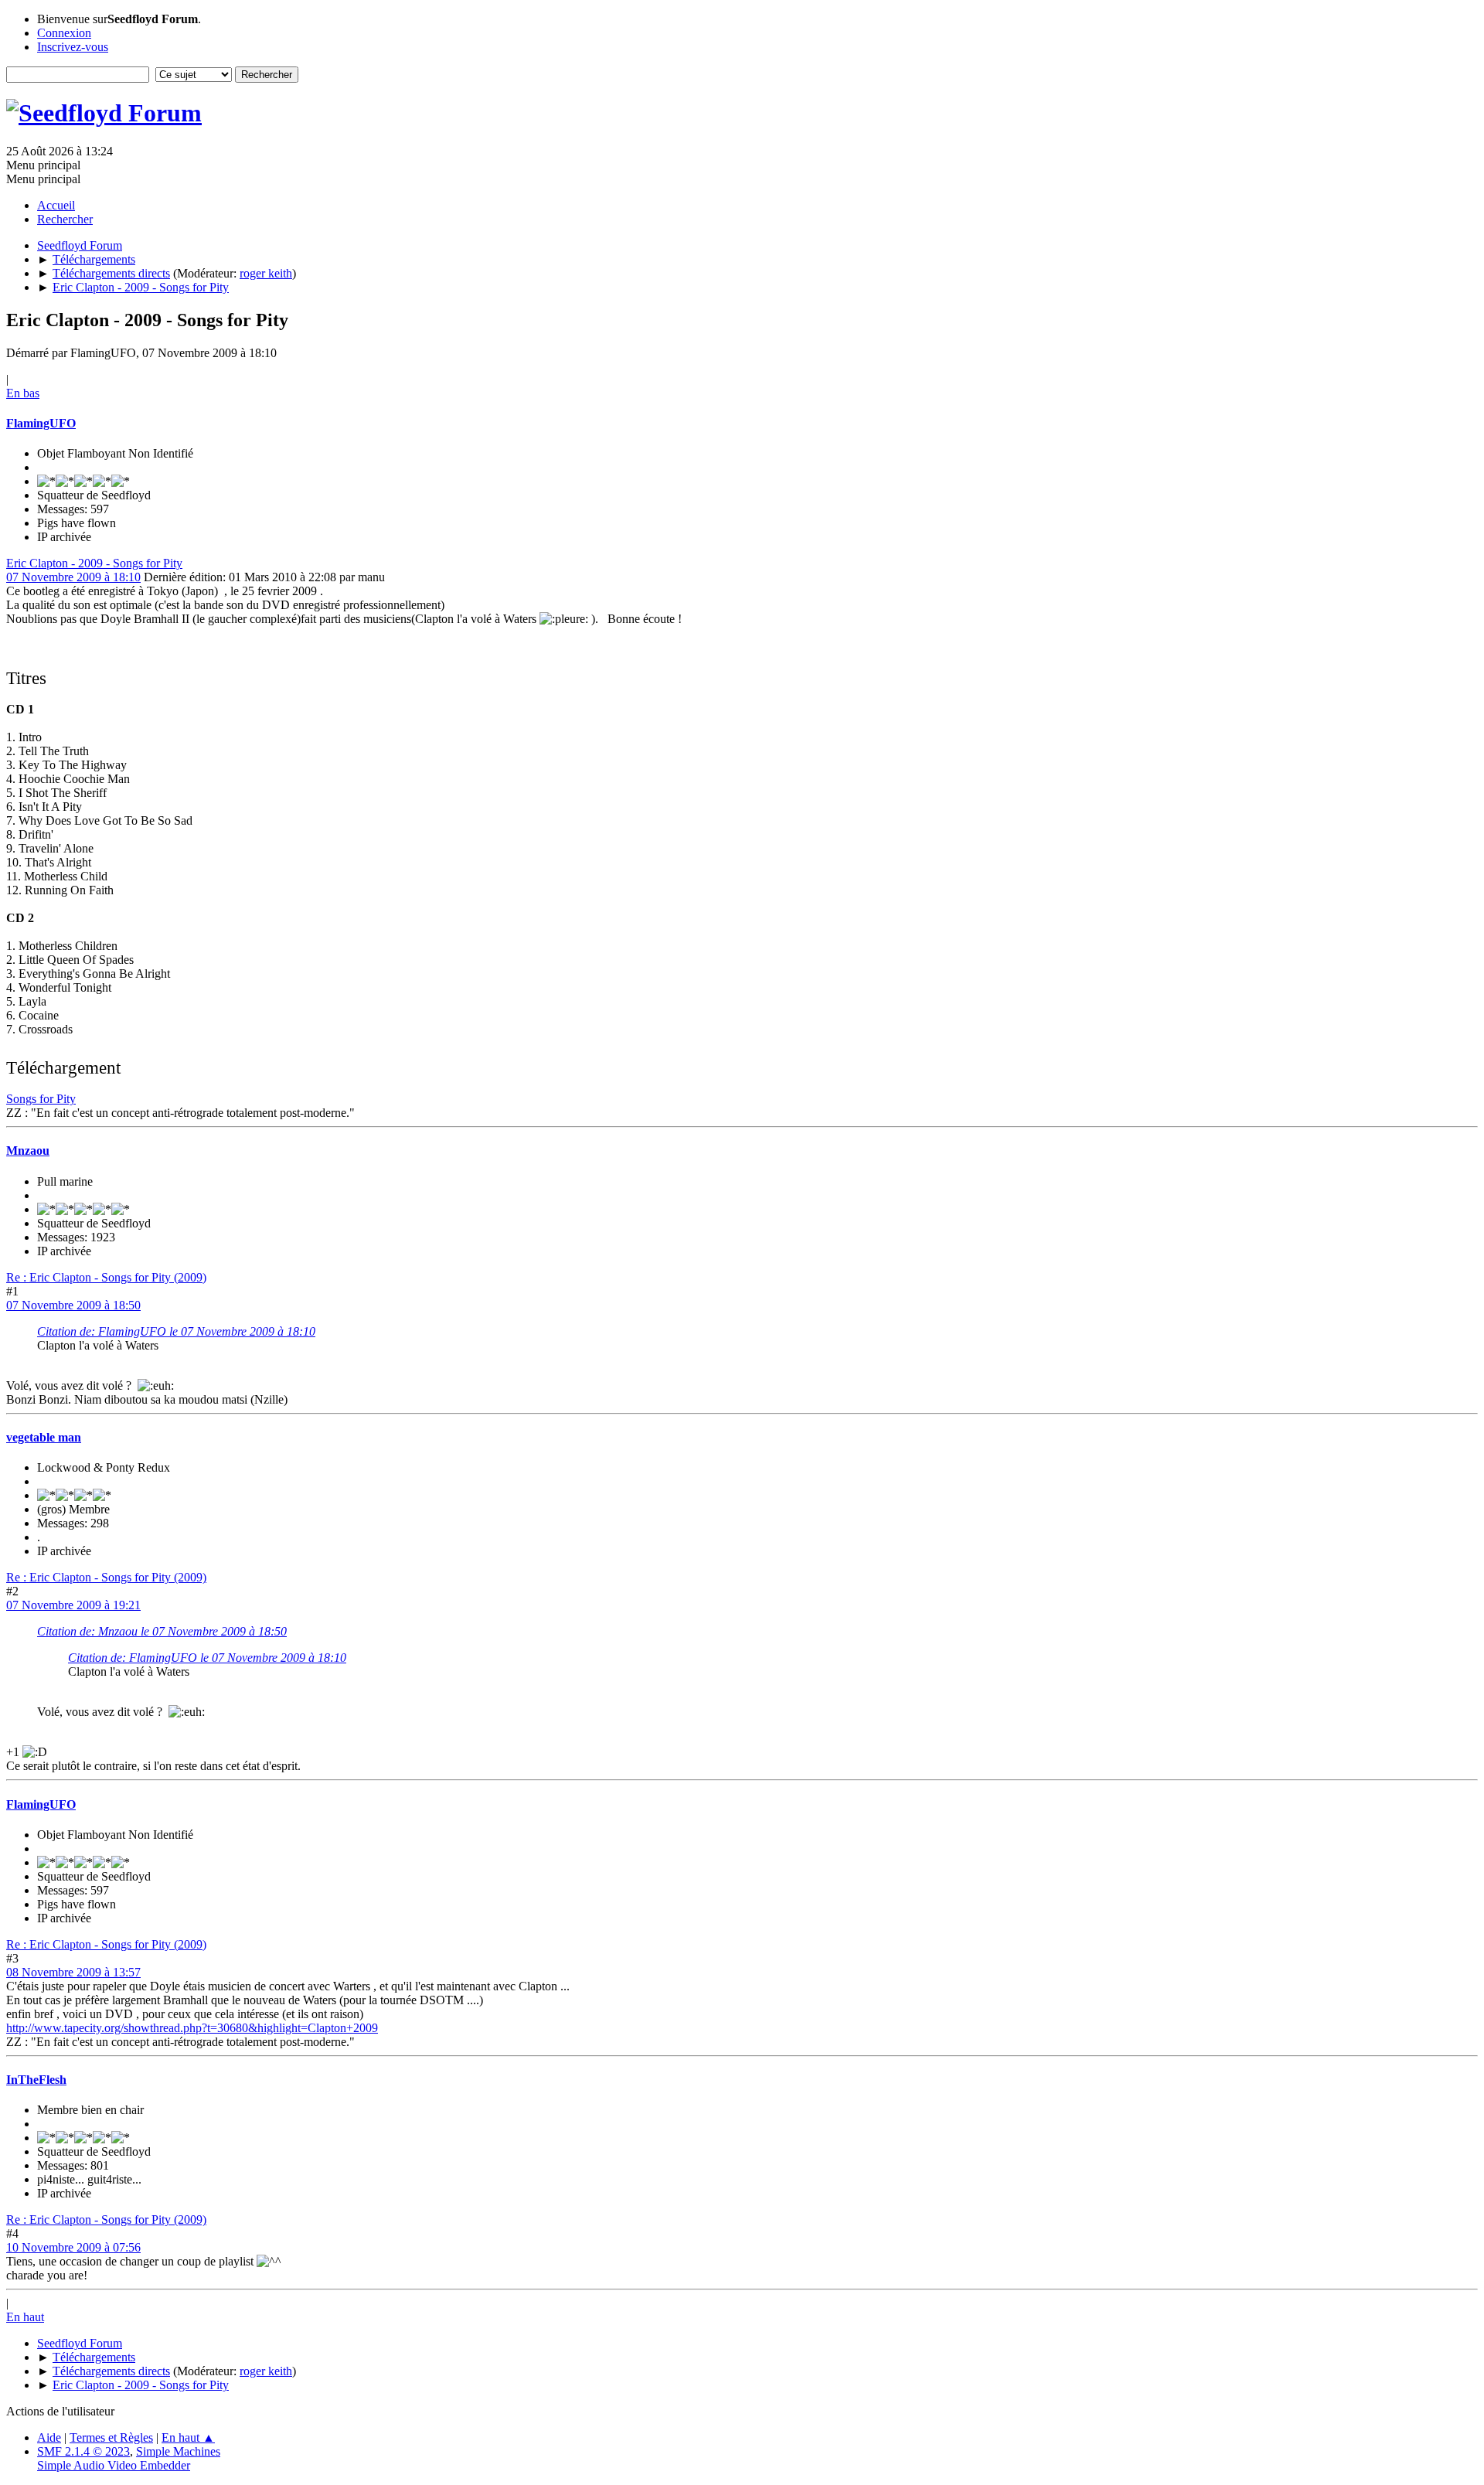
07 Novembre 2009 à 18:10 (73, 577)
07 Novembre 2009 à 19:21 (73, 1605)
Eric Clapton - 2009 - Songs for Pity (94, 563)
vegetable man (44, 1437)
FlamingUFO (41, 423)
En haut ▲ (188, 2437)
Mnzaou (28, 1151)
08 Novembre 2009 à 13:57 (73, 1972)
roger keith (266, 273)
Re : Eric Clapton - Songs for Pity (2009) (106, 1277)
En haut (25, 2317)
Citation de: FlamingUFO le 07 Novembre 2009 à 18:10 (176, 1331)
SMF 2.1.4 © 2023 (83, 2451)
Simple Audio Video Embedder (114, 2465)
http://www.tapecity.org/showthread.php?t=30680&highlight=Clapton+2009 (192, 2028)
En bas (23, 393)
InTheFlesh (36, 2080)
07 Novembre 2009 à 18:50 (73, 1305)
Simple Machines (178, 2451)
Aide (49, 2437)
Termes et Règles (111, 2437)
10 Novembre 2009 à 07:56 (73, 2247)
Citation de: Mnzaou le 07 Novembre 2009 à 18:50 (162, 1631)
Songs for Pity (41, 1099)
